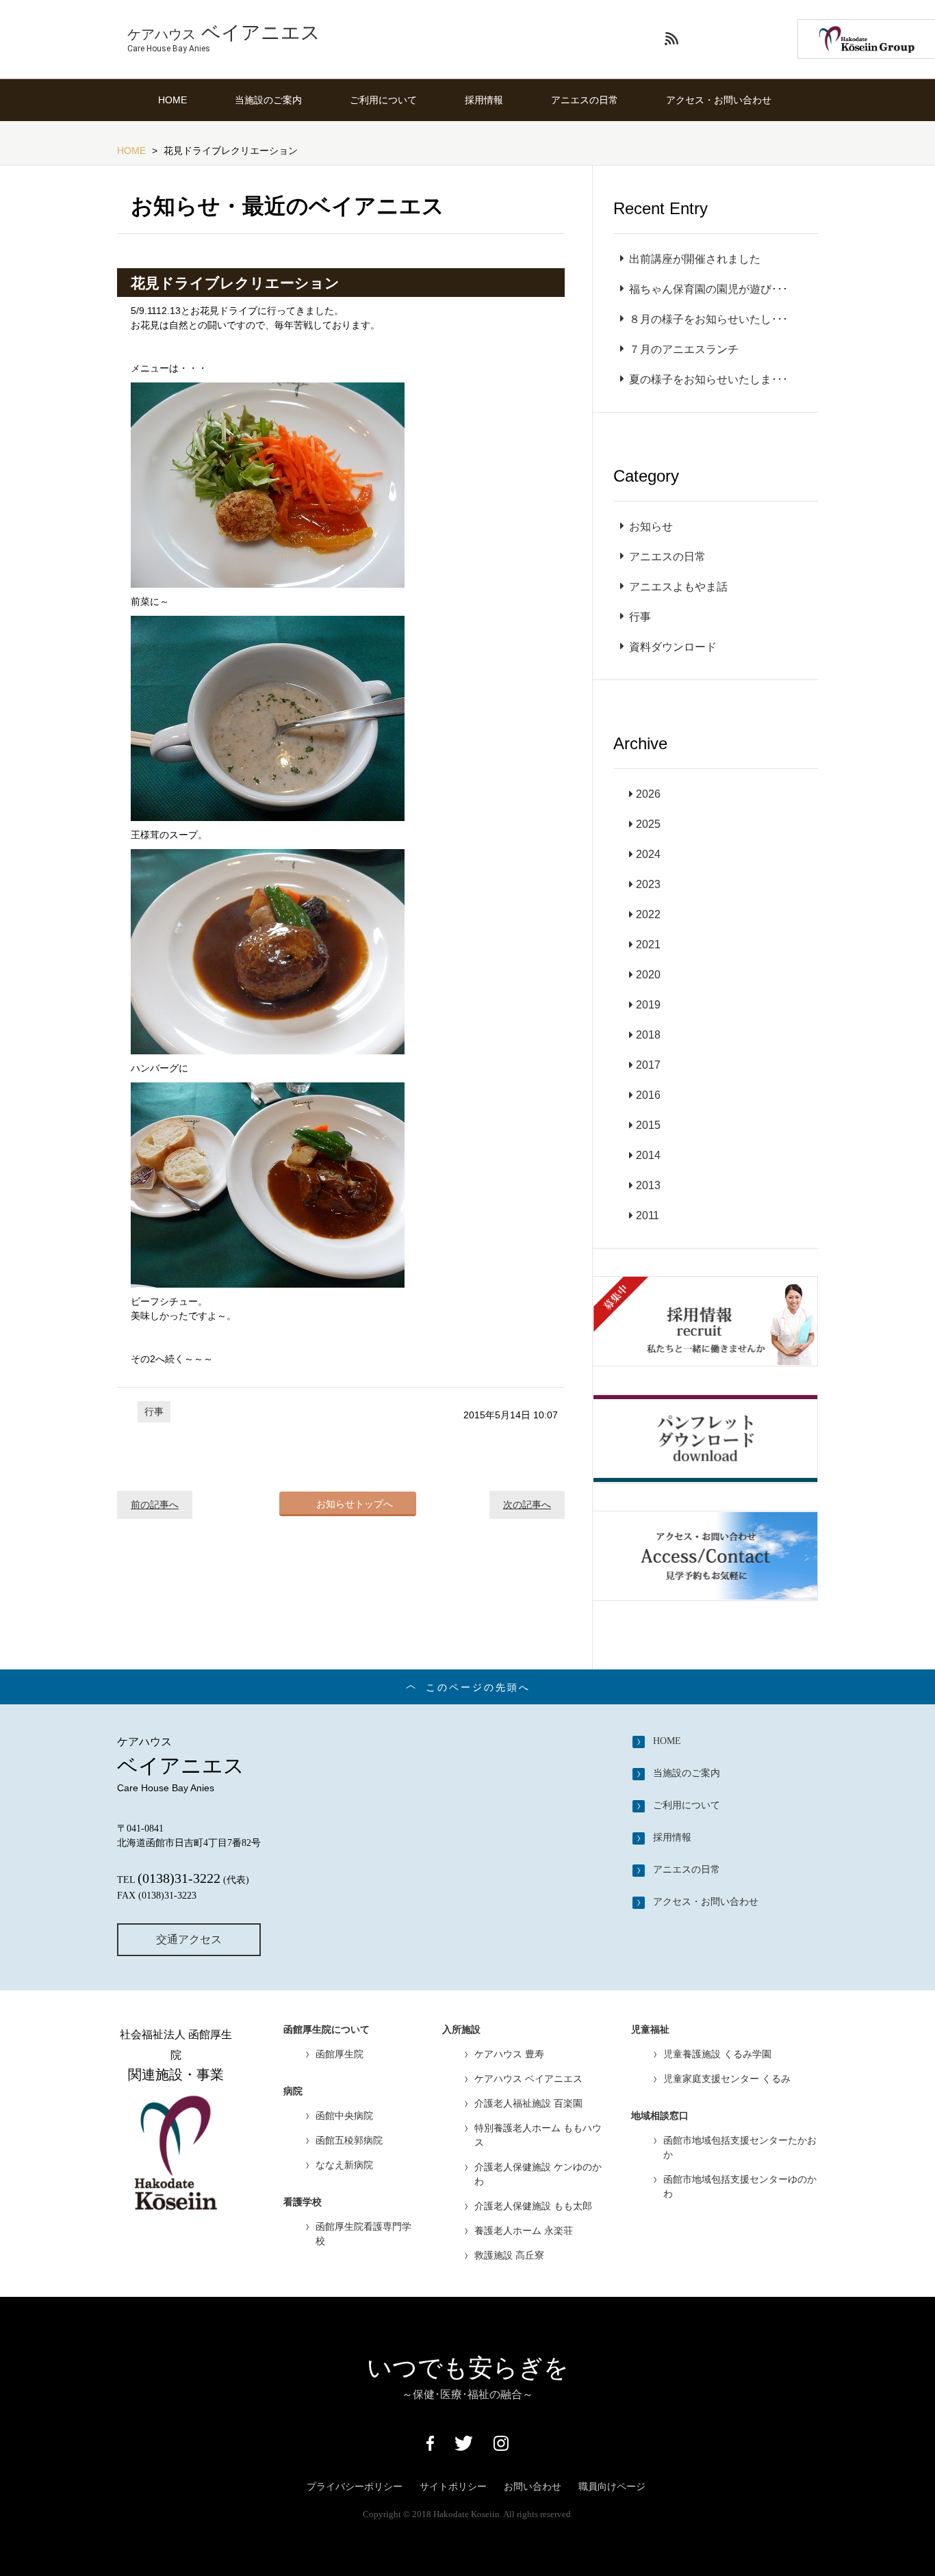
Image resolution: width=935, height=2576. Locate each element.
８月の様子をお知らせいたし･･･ (708, 319)
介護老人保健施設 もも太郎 (533, 2206)
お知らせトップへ (355, 1504)
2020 (648, 975)
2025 (648, 824)
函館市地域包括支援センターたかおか (740, 2147)
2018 (648, 1035)
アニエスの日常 (585, 100)
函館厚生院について (326, 2030)
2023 (648, 884)
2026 (648, 794)
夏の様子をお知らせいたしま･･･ (708, 379)
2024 (648, 854)
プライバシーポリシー (355, 2486)
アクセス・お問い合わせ (719, 100)
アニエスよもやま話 (678, 587)
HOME (172, 100)
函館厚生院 (340, 2054)
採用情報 (484, 100)
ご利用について (383, 100)
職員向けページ (612, 2486)
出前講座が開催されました (695, 259)
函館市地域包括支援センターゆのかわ (740, 2186)
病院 (293, 2091)
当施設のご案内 (268, 100)
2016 (648, 1095)
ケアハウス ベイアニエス (528, 2079)
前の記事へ (155, 1505)
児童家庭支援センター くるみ (727, 2079)
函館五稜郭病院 (349, 2140)
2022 (648, 914)
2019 (648, 1005)
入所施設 (461, 2030)
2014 (648, 1155)
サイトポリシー (453, 2486)
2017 (648, 1065)
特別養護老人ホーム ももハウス (538, 2135)
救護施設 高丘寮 (509, 2255)
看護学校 (303, 2202)
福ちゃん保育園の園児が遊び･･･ (708, 289)
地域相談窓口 (660, 2116)
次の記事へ (527, 1505)
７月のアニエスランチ (684, 349)
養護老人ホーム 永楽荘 (524, 2230)
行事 (154, 1411)
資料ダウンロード (673, 647)
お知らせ (651, 526)
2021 (648, 945)
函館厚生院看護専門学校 (363, 2234)
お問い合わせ (533, 2486)
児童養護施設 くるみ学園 (717, 2054)
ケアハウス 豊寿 (509, 2054)
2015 (648, 1125)
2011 (648, 1215)
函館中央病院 (344, 2116)
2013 (648, 1185)
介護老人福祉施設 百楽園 (528, 2103)
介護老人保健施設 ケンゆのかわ (538, 2174)
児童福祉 (650, 2030)
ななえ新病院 (344, 2165)
